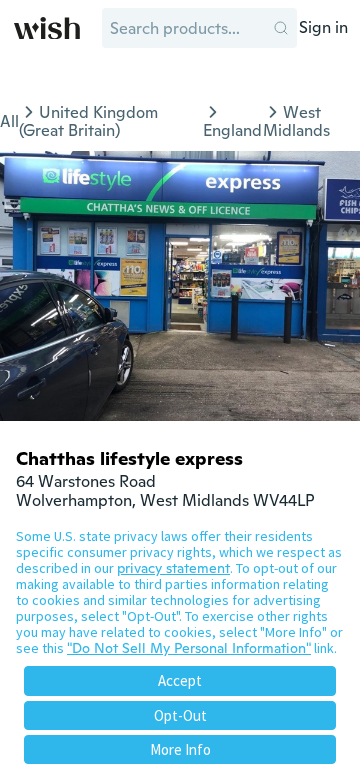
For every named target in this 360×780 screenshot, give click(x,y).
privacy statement (173, 568)
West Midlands (296, 121)
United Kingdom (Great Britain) (88, 121)
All (9, 121)
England (232, 130)
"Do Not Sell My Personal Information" (189, 648)
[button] (281, 28)
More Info (180, 749)
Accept (180, 680)
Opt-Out (180, 715)
